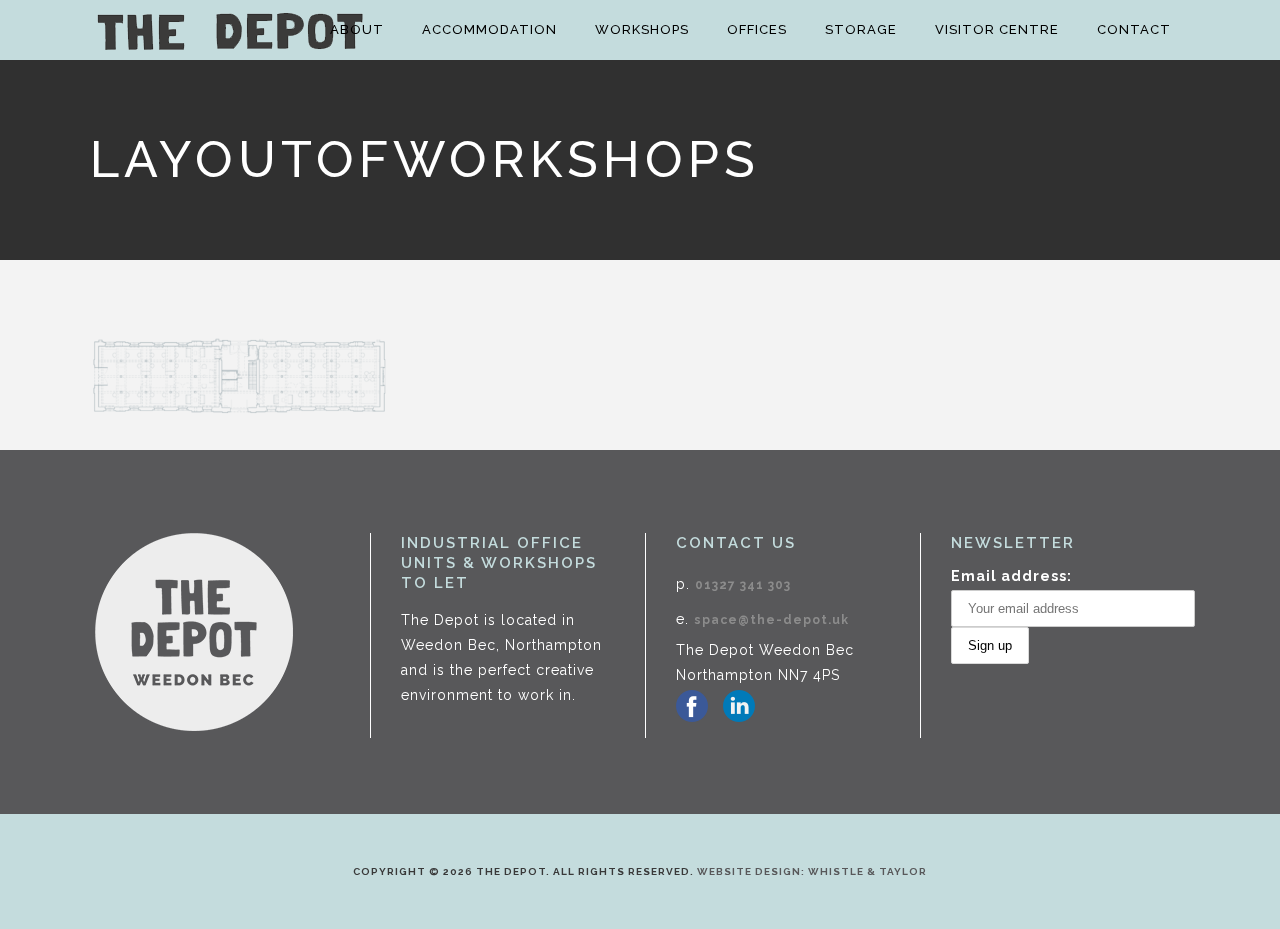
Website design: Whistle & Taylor (812, 871)
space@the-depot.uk (771, 620)
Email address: (1011, 576)
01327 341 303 (743, 585)
